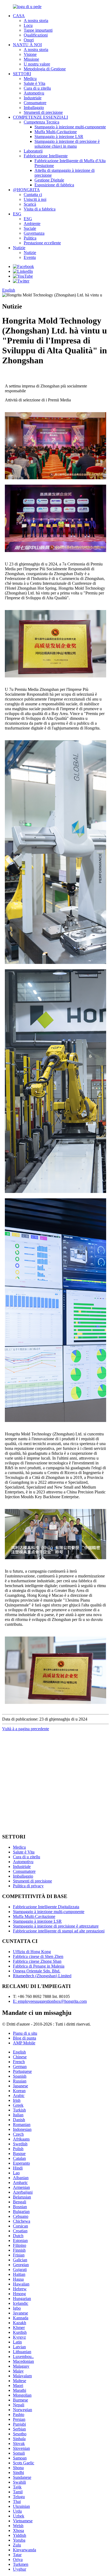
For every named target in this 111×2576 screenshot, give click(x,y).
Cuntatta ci (33, 195)
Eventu (30, 257)
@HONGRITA (26, 190)
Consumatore (35, 103)
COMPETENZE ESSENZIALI (40, 117)
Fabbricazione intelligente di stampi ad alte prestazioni (59, 1931)
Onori (29, 40)
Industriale (33, 98)
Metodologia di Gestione (45, 69)
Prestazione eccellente (42, 243)
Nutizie (19, 248)
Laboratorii (33, 151)
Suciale (30, 228)
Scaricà (30, 204)
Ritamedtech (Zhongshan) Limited (42, 1976)
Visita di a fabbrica (40, 209)
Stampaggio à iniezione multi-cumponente (70, 127)
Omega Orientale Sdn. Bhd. (37, 1971)
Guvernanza (34, 233)
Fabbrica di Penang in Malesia (39, 1966)
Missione (31, 59)
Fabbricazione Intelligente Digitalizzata (46, 1907)
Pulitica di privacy (28, 1886)
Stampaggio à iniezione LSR (59, 137)
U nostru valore (37, 64)
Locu (28, 25)
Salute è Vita (34, 83)
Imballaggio (34, 108)
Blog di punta (25, 2038)
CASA (19, 16)
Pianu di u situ (25, 2033)
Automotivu (34, 93)
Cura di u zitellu (37, 88)
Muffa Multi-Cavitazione (56, 132)
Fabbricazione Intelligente (46, 156)
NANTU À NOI (27, 45)
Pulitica (30, 238)
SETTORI (22, 74)
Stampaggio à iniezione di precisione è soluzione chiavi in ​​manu (67, 144)
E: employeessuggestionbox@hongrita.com (50, 2001)
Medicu (30, 79)
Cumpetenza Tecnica (41, 122)
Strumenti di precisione (43, 112)
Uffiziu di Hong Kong (32, 1952)
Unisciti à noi (35, 199)
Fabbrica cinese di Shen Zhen (38, 1956)
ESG (17, 214)
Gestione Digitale (49, 180)
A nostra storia (36, 21)
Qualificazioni (36, 35)
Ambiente (32, 224)
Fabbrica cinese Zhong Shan (37, 1961)
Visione (30, 54)
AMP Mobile (24, 2043)
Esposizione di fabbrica (54, 185)
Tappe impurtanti (38, 30)
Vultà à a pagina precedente (26, 1729)
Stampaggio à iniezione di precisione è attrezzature (56, 1926)
